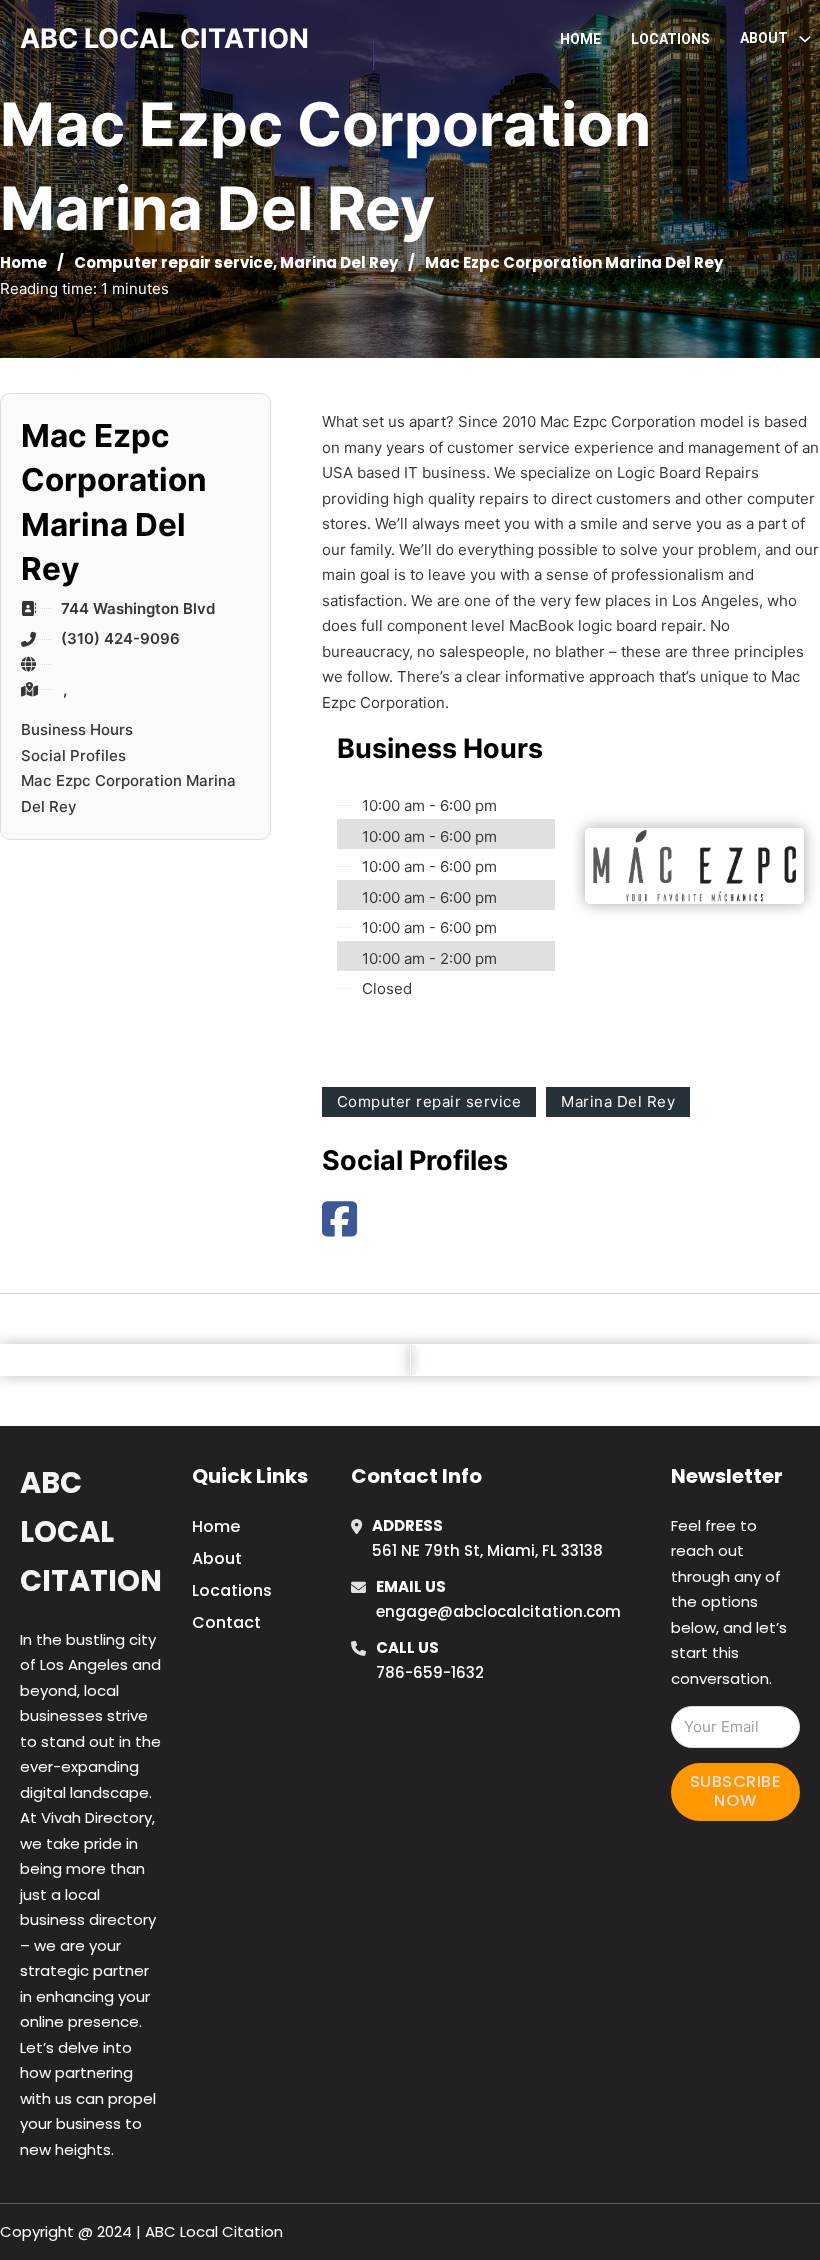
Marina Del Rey (339, 262)
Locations (670, 39)
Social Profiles (73, 755)
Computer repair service (173, 262)
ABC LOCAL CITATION (164, 38)
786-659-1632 (430, 1672)
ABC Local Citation (91, 1532)
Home (580, 39)
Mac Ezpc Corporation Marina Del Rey (128, 793)
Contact (226, 1622)
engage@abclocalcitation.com (498, 1611)
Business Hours (77, 729)
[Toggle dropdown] (805, 39)
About (217, 1558)
